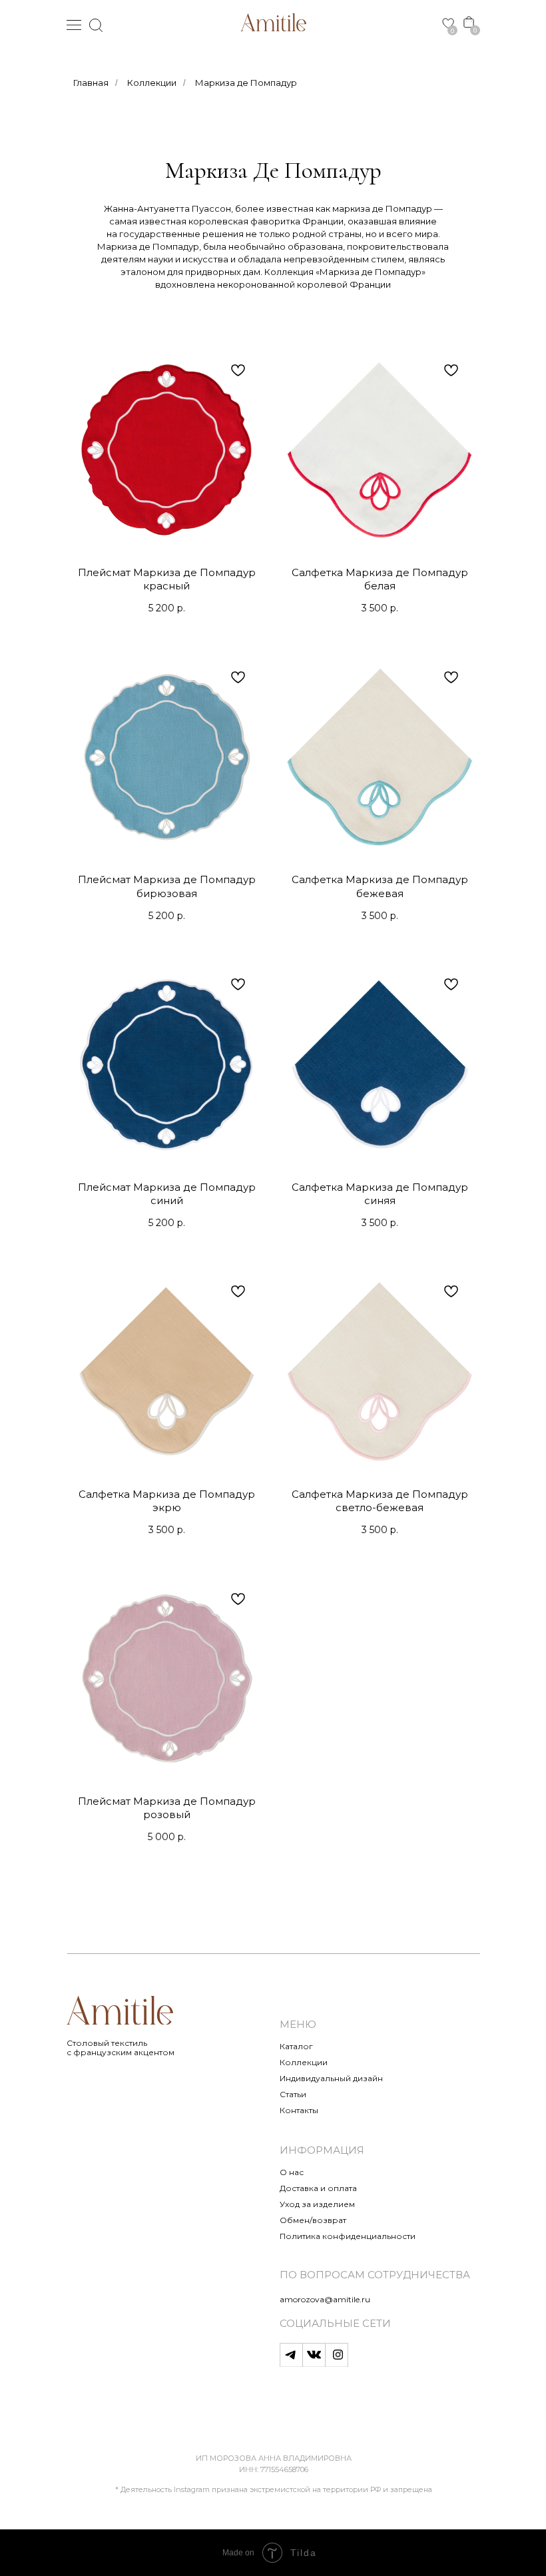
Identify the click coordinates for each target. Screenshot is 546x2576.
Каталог (296, 2046)
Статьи (293, 2094)
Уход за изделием (317, 2204)
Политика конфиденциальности (348, 2236)
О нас (292, 2172)
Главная (91, 83)
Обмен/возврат (313, 2220)
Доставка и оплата (318, 2188)
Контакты (299, 2110)
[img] (273, 22)
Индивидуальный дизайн (331, 2078)
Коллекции (152, 83)
